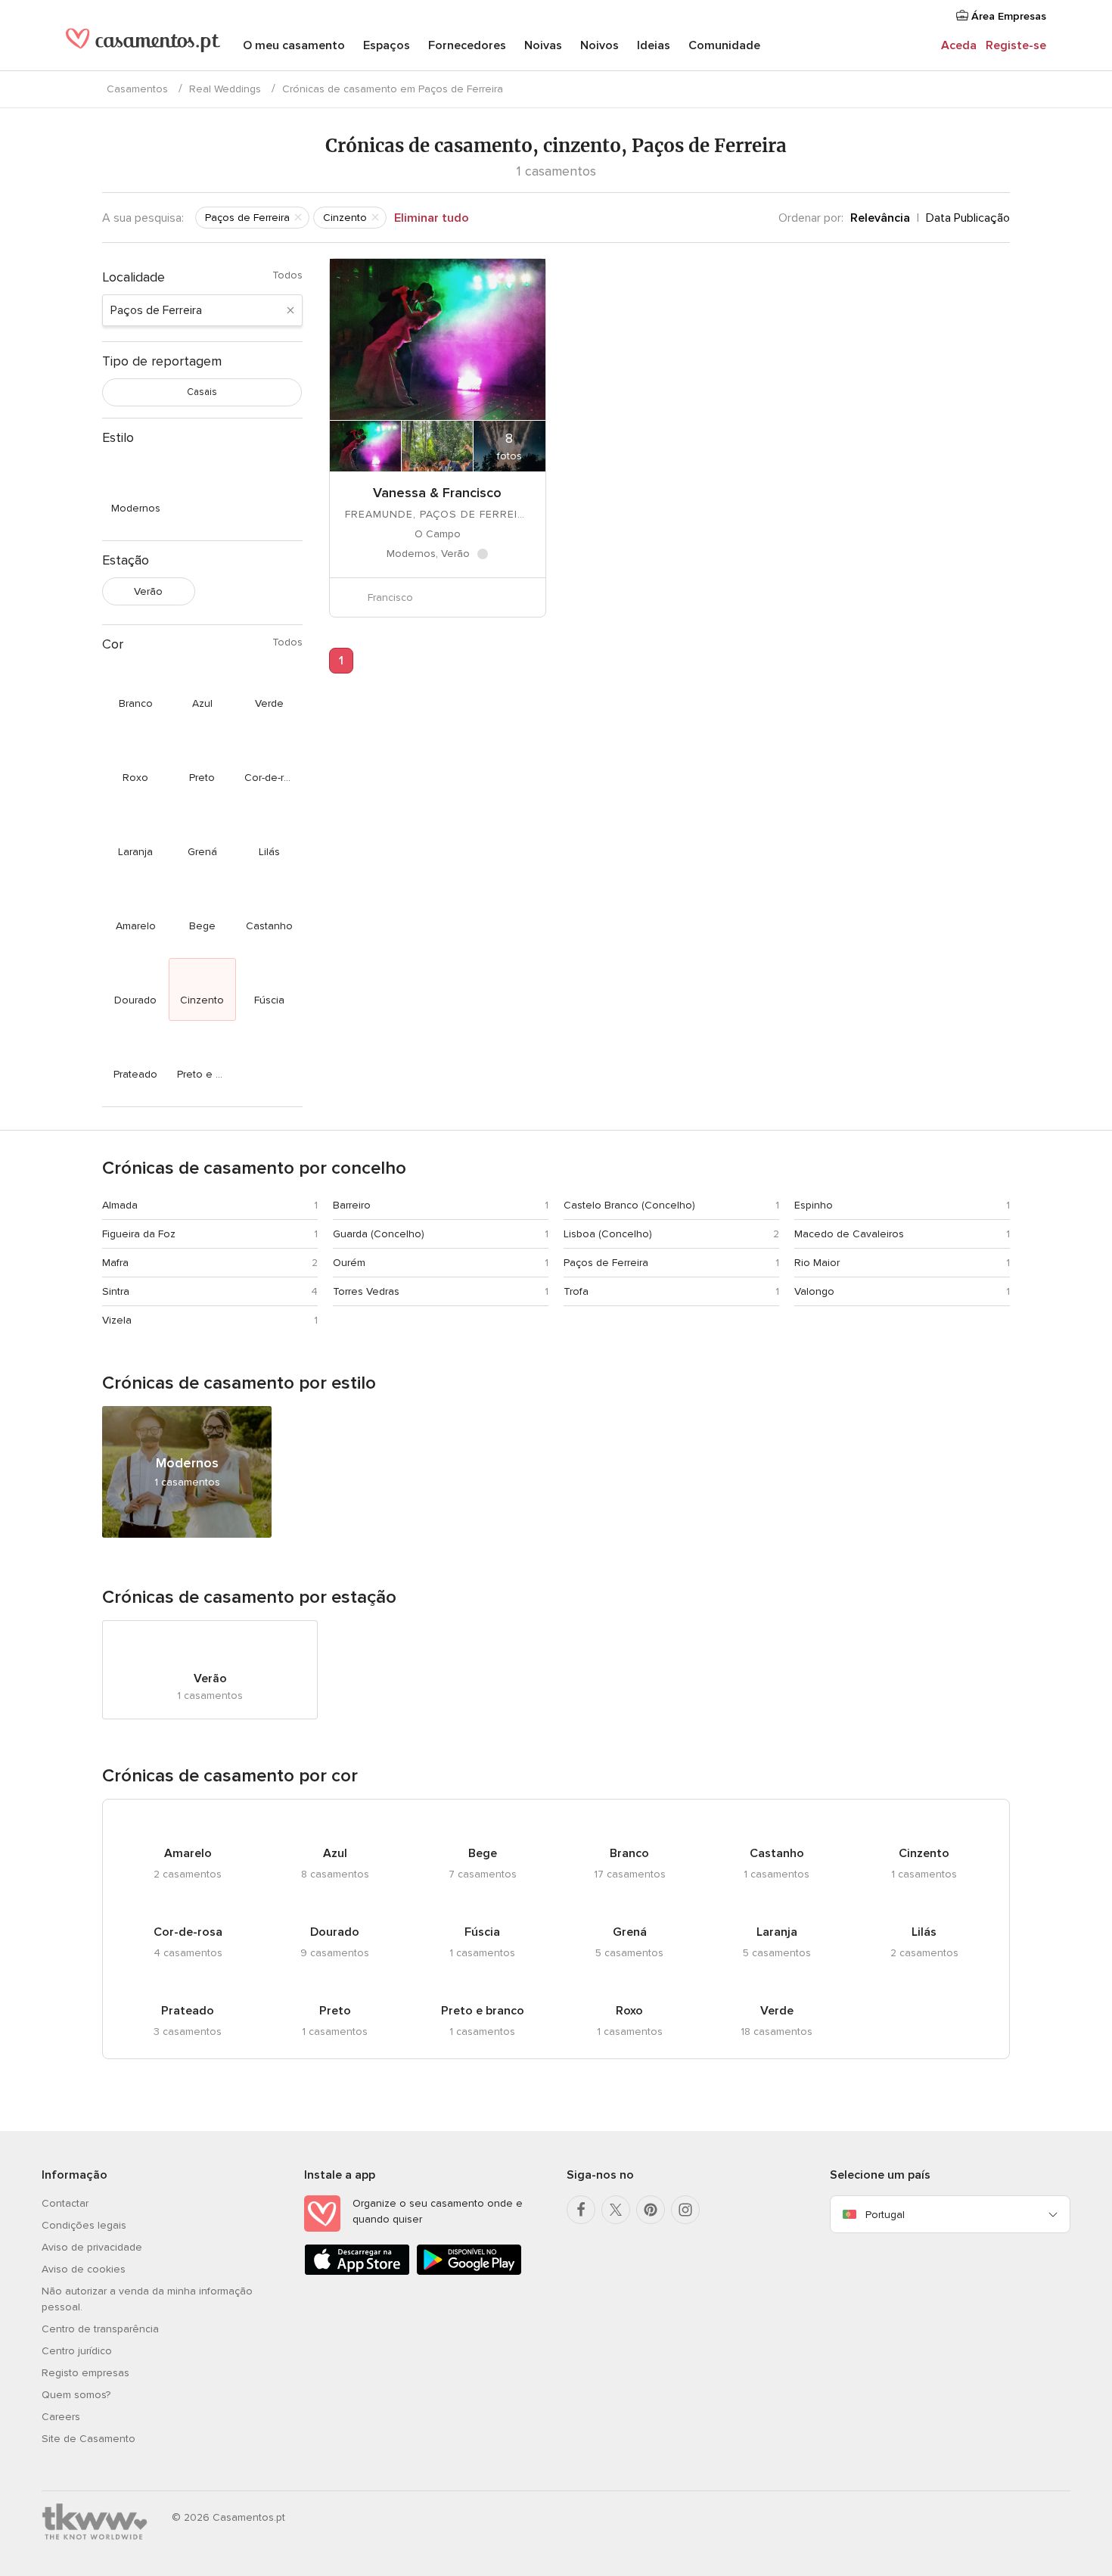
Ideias (654, 45)
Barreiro (352, 1205)
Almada (120, 1205)
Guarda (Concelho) (379, 1234)
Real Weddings (225, 89)
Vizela (117, 1320)
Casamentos (137, 89)
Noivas (543, 45)
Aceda (959, 45)
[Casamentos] (143, 47)
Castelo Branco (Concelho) (629, 1205)
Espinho (814, 1205)
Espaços (387, 45)
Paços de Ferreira (606, 1263)
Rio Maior (817, 1263)
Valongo (814, 1291)
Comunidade (724, 45)
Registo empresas (85, 2373)
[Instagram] (685, 2210)
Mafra (115, 1263)
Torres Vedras (366, 1291)
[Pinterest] (651, 2210)
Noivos (599, 45)
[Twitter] (616, 2210)
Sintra (116, 1291)
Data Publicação (968, 218)
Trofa (576, 1291)
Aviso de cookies (84, 2269)
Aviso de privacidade (92, 2247)
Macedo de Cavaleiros (849, 1234)
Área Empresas (1007, 16)
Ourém (349, 1263)
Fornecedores (467, 45)
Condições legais (84, 2225)
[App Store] (357, 2272)
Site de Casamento (89, 2439)
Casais (202, 392)
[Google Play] (469, 2272)
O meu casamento (294, 45)
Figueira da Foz (139, 1234)
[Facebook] (581, 2210)
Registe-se (1016, 45)
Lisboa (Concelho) (608, 1234)
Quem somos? (76, 2395)
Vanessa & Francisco (437, 493)
